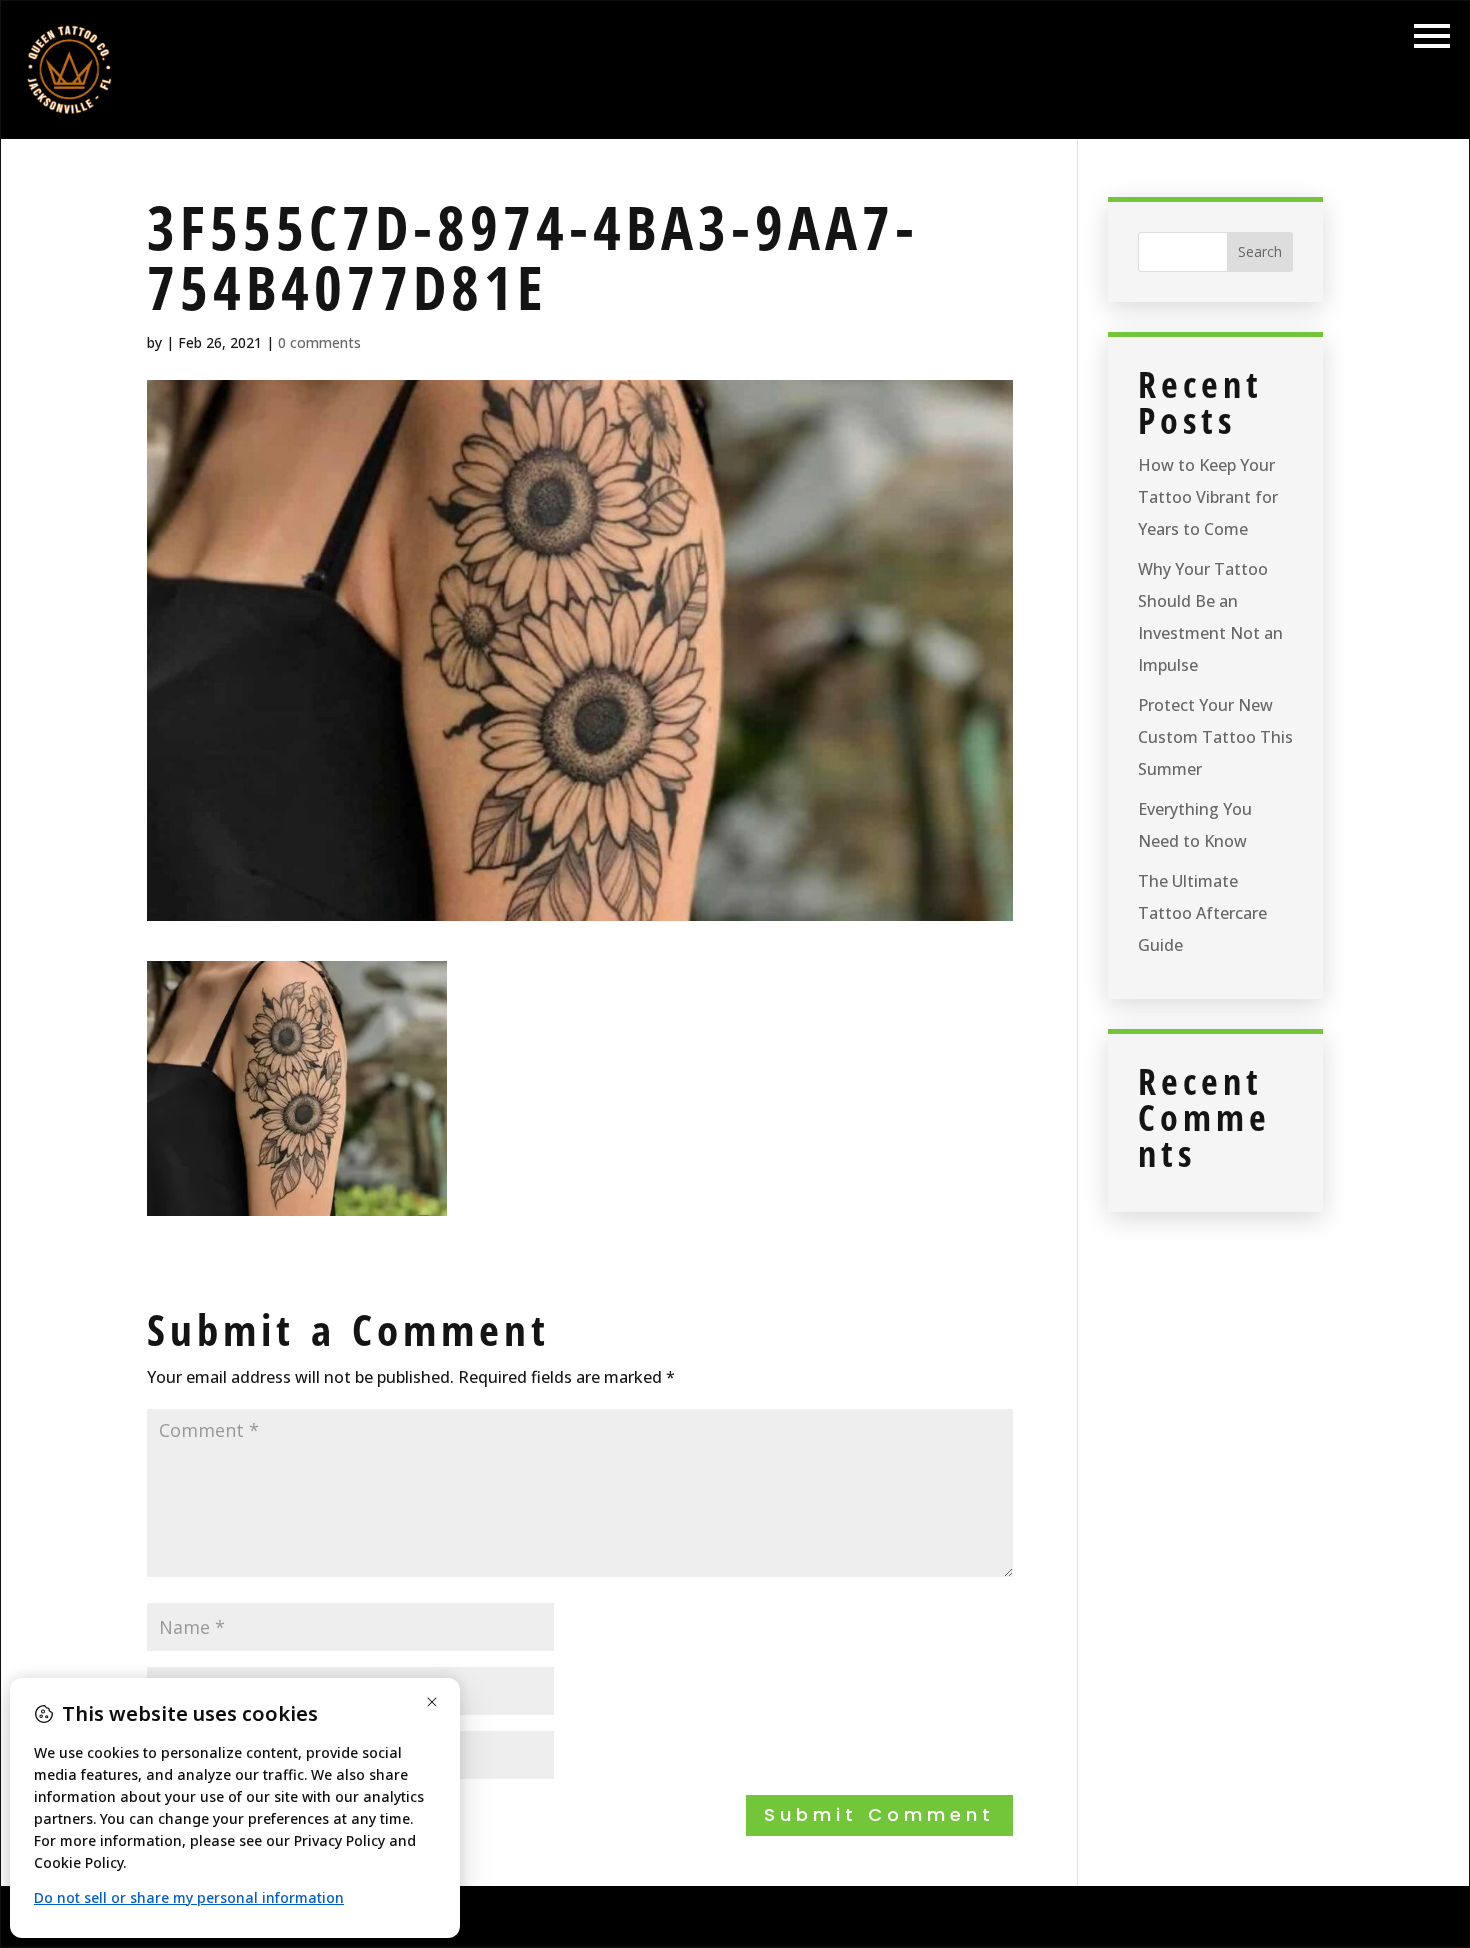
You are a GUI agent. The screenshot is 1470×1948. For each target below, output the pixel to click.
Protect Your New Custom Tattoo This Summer (1215, 737)
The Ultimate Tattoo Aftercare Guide (1202, 913)
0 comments (319, 342)
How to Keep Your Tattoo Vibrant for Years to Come (1208, 497)
